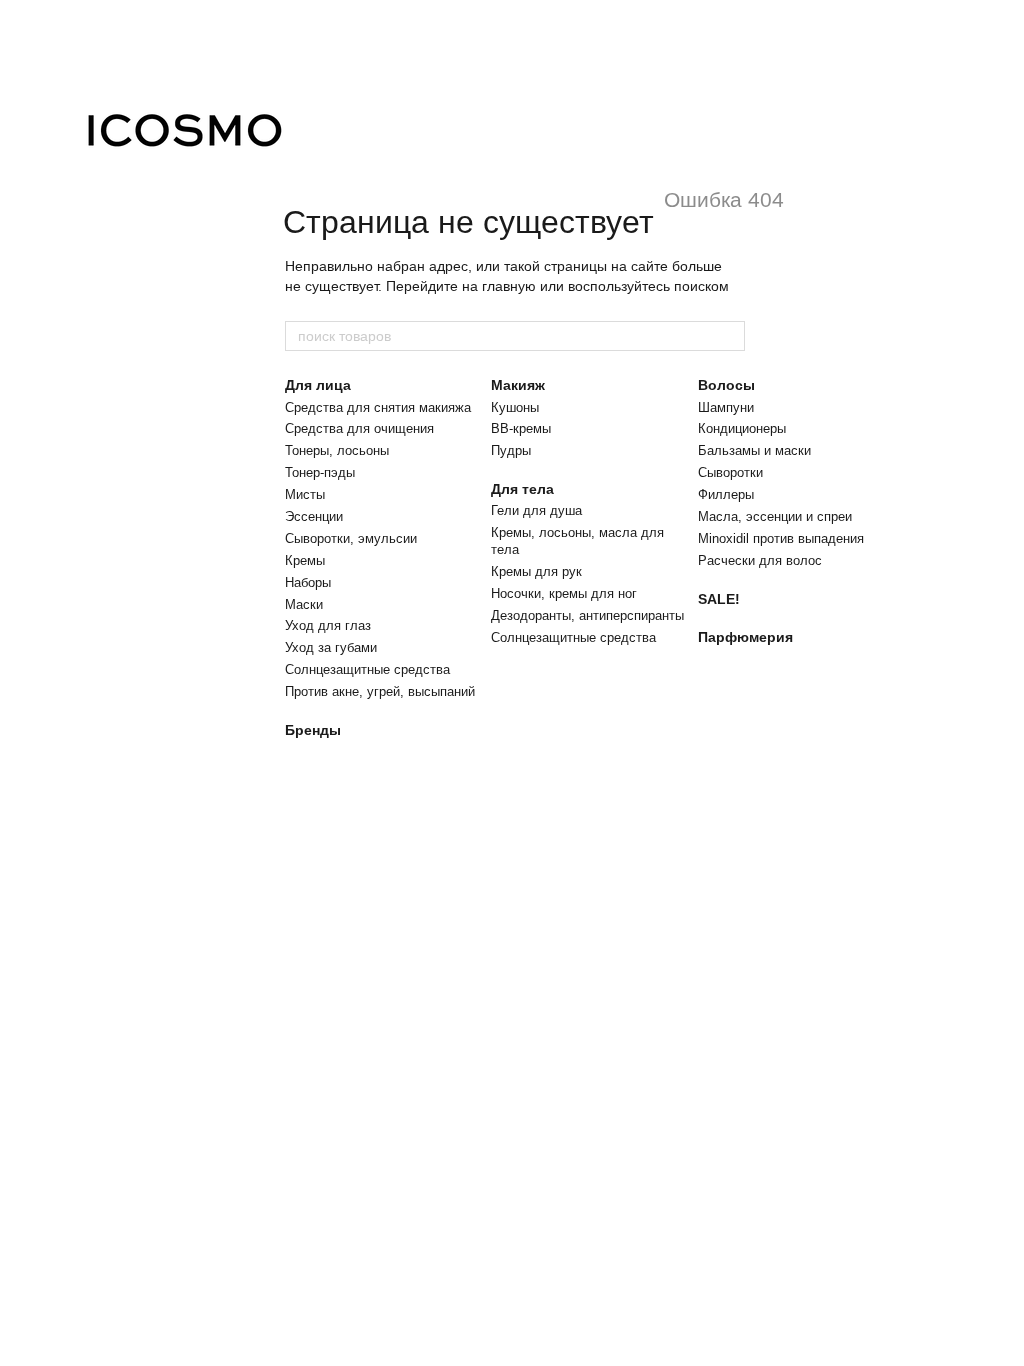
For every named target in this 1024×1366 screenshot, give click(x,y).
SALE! (719, 599)
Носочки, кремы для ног (564, 593)
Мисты (305, 494)
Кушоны (515, 407)
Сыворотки (730, 472)
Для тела (522, 489)
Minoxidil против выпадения (781, 538)
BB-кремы (521, 428)
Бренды (313, 730)
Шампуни (726, 407)
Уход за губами (331, 647)
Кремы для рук (536, 571)
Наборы (308, 582)
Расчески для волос (760, 560)
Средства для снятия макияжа (378, 407)
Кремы (305, 560)
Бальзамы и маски (754, 450)
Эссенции (314, 516)
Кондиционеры (742, 428)
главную (509, 286)
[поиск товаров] (729, 336)
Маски (304, 604)
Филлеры (726, 494)
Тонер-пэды (320, 472)
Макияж (518, 385)
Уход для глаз (328, 625)
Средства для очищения (359, 428)
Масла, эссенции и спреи (775, 516)
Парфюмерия (745, 637)
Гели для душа (536, 510)
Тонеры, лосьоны (337, 450)
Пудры (511, 450)
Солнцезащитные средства (367, 669)
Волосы (726, 385)
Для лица (318, 385)
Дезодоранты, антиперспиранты (587, 615)
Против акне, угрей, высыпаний (380, 691)
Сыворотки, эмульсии (351, 538)
